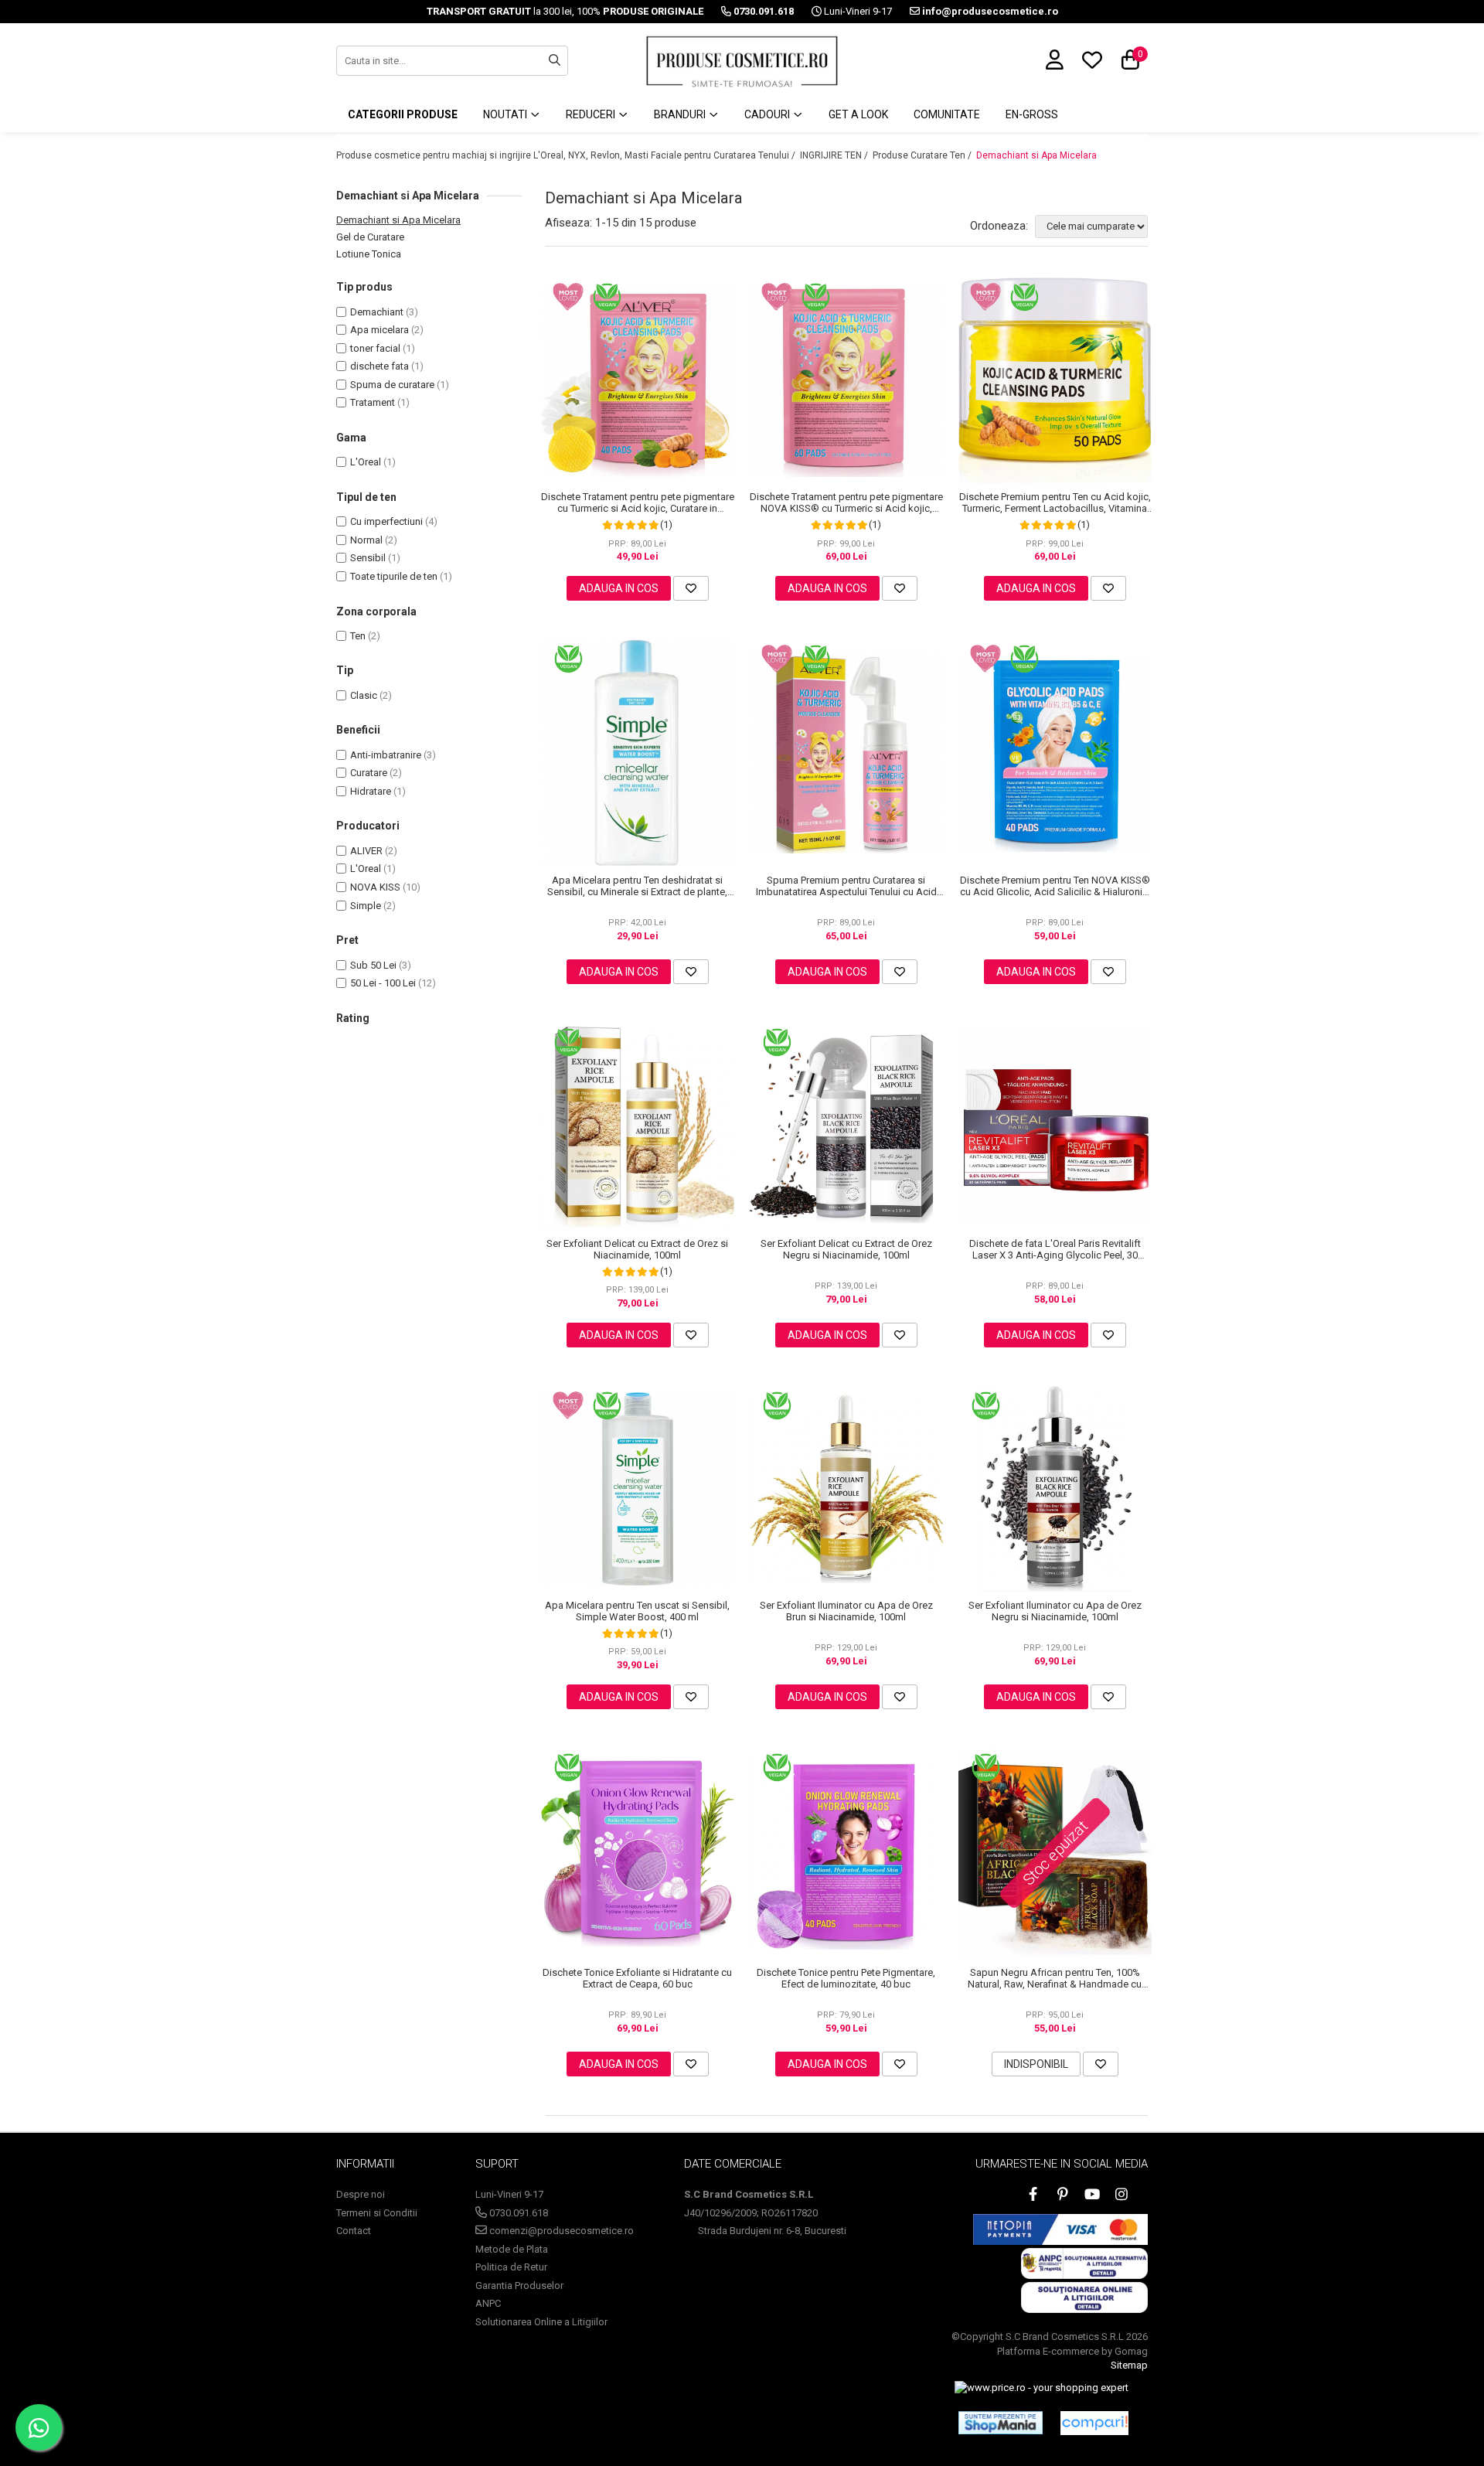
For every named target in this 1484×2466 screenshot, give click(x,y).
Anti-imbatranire (386, 755)
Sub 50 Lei (373, 965)
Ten (358, 636)
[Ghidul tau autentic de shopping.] (1094, 2423)
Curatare (369, 773)
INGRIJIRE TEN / (835, 155)
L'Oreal (366, 462)
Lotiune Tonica (369, 254)
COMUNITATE (947, 114)
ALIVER (366, 851)
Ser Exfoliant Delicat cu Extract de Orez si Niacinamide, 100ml (637, 1249)
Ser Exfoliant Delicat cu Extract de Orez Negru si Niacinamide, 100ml (846, 1249)
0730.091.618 (517, 2213)
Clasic (364, 695)
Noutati (506, 114)
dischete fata (380, 366)
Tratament (373, 402)
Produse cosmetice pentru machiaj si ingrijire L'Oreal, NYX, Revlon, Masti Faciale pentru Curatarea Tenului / (567, 155)
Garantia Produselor (519, 2285)
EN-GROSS (1032, 114)
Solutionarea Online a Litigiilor (541, 2322)
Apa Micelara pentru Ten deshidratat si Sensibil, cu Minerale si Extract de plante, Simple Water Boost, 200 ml (637, 886)
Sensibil (368, 558)
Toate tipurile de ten (394, 576)
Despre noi (361, 2194)
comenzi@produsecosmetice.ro (560, 2231)
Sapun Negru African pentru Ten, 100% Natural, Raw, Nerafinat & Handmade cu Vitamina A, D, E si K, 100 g (1055, 1978)
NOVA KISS (375, 887)
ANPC (488, 2303)
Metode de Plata (512, 2249)
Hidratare (371, 791)
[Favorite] (691, 588)
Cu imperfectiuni (386, 521)
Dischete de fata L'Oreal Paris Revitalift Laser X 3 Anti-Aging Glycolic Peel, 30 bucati (1055, 1249)
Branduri (681, 114)
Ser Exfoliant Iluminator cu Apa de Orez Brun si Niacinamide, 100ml (846, 1611)
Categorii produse (403, 114)
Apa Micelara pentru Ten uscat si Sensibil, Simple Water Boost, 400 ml (637, 1611)
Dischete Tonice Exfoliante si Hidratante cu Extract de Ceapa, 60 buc (637, 1978)
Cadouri (768, 114)
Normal (366, 540)
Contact (354, 2231)
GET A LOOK (858, 114)
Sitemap (1129, 2365)
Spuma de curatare (392, 385)
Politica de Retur (511, 2267)
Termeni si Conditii (377, 2213)
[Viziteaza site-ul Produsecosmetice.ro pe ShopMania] (1001, 2423)
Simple (366, 906)
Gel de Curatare (370, 237)
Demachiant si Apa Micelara (1036, 155)
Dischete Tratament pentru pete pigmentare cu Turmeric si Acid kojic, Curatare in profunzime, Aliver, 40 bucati (638, 502)
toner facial (375, 348)
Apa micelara (380, 330)
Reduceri (592, 114)
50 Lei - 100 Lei (383, 983)
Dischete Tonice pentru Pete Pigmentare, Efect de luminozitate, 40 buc (846, 1978)
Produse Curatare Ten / (923, 155)
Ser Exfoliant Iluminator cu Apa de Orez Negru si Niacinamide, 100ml (1055, 1611)
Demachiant (377, 312)
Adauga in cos (619, 588)
